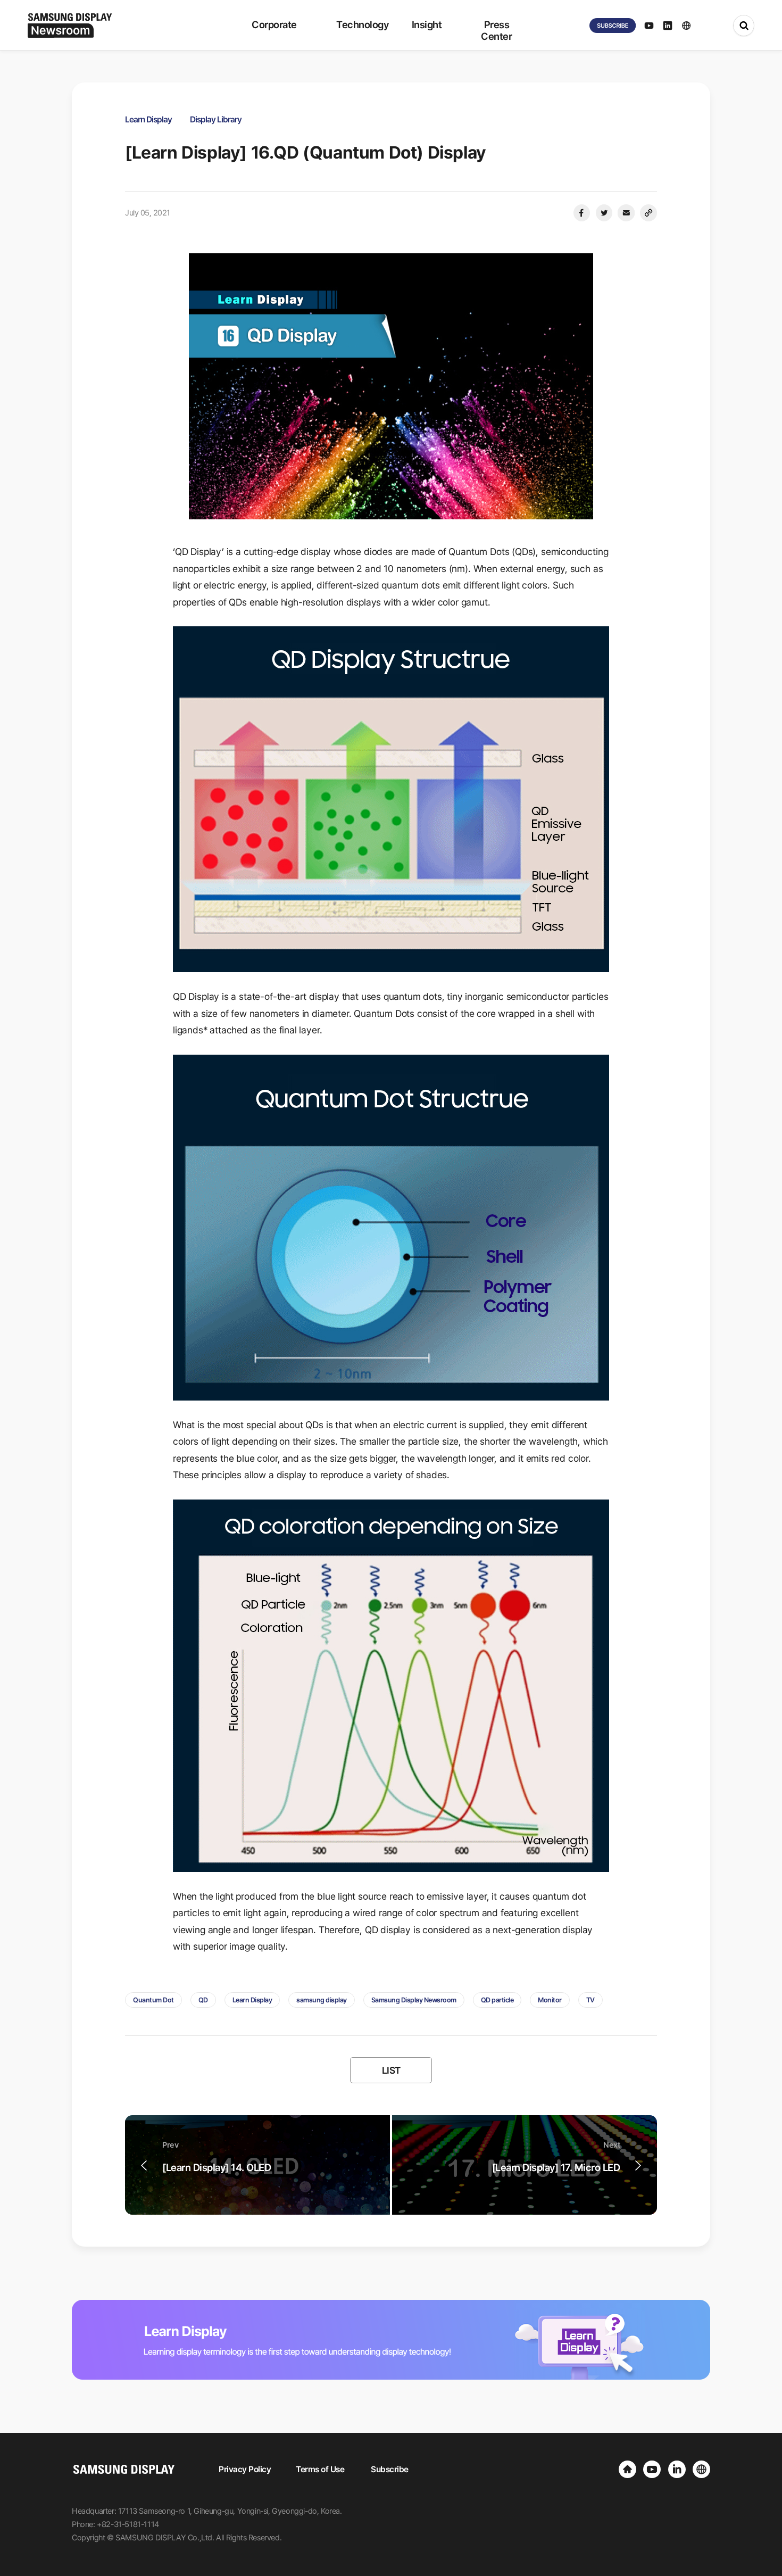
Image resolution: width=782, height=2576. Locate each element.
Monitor (550, 2000)
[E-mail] (626, 213)
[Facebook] (581, 213)
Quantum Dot (153, 2000)
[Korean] (701, 2469)
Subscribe (390, 2469)
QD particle (497, 2000)
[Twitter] (604, 213)
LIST (391, 2070)
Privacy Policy (245, 2469)
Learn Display (252, 2000)
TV (590, 2000)
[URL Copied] (648, 213)
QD (203, 2000)
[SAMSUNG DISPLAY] (627, 2469)
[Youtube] (652, 2469)
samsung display (322, 2000)
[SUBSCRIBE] (613, 26)
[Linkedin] (677, 2469)
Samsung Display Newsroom (414, 2000)
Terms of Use (320, 2469)
